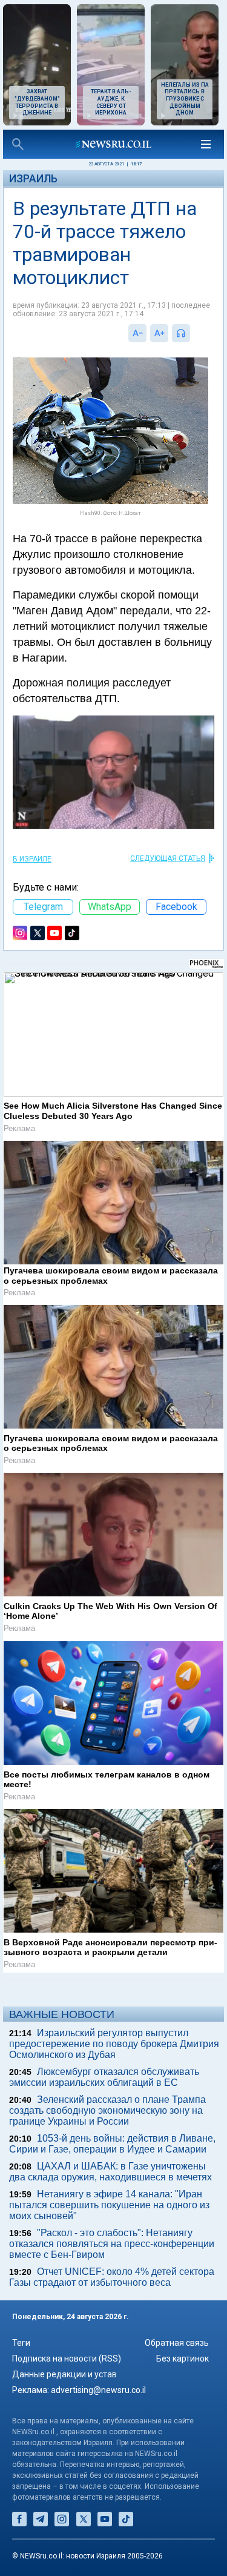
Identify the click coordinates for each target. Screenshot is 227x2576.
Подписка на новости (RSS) (67, 2359)
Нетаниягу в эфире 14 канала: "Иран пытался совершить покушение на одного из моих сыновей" (109, 2205)
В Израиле (32, 859)
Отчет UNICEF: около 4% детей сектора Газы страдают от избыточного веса (112, 2277)
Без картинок (183, 2359)
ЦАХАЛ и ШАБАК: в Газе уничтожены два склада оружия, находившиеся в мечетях (110, 2172)
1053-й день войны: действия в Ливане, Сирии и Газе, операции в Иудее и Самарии (112, 2144)
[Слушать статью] (193, 333)
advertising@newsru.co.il (98, 2390)
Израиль (33, 178)
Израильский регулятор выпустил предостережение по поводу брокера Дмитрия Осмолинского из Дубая (114, 2044)
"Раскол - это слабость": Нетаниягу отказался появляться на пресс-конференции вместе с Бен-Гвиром (112, 2244)
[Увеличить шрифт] (159, 333)
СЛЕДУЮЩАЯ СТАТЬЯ (168, 858)
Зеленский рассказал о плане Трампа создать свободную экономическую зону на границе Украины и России (107, 2110)
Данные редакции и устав (64, 2374)
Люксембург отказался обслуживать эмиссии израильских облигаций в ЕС (104, 2077)
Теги (21, 2343)
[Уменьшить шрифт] (137, 333)
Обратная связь (177, 2343)
